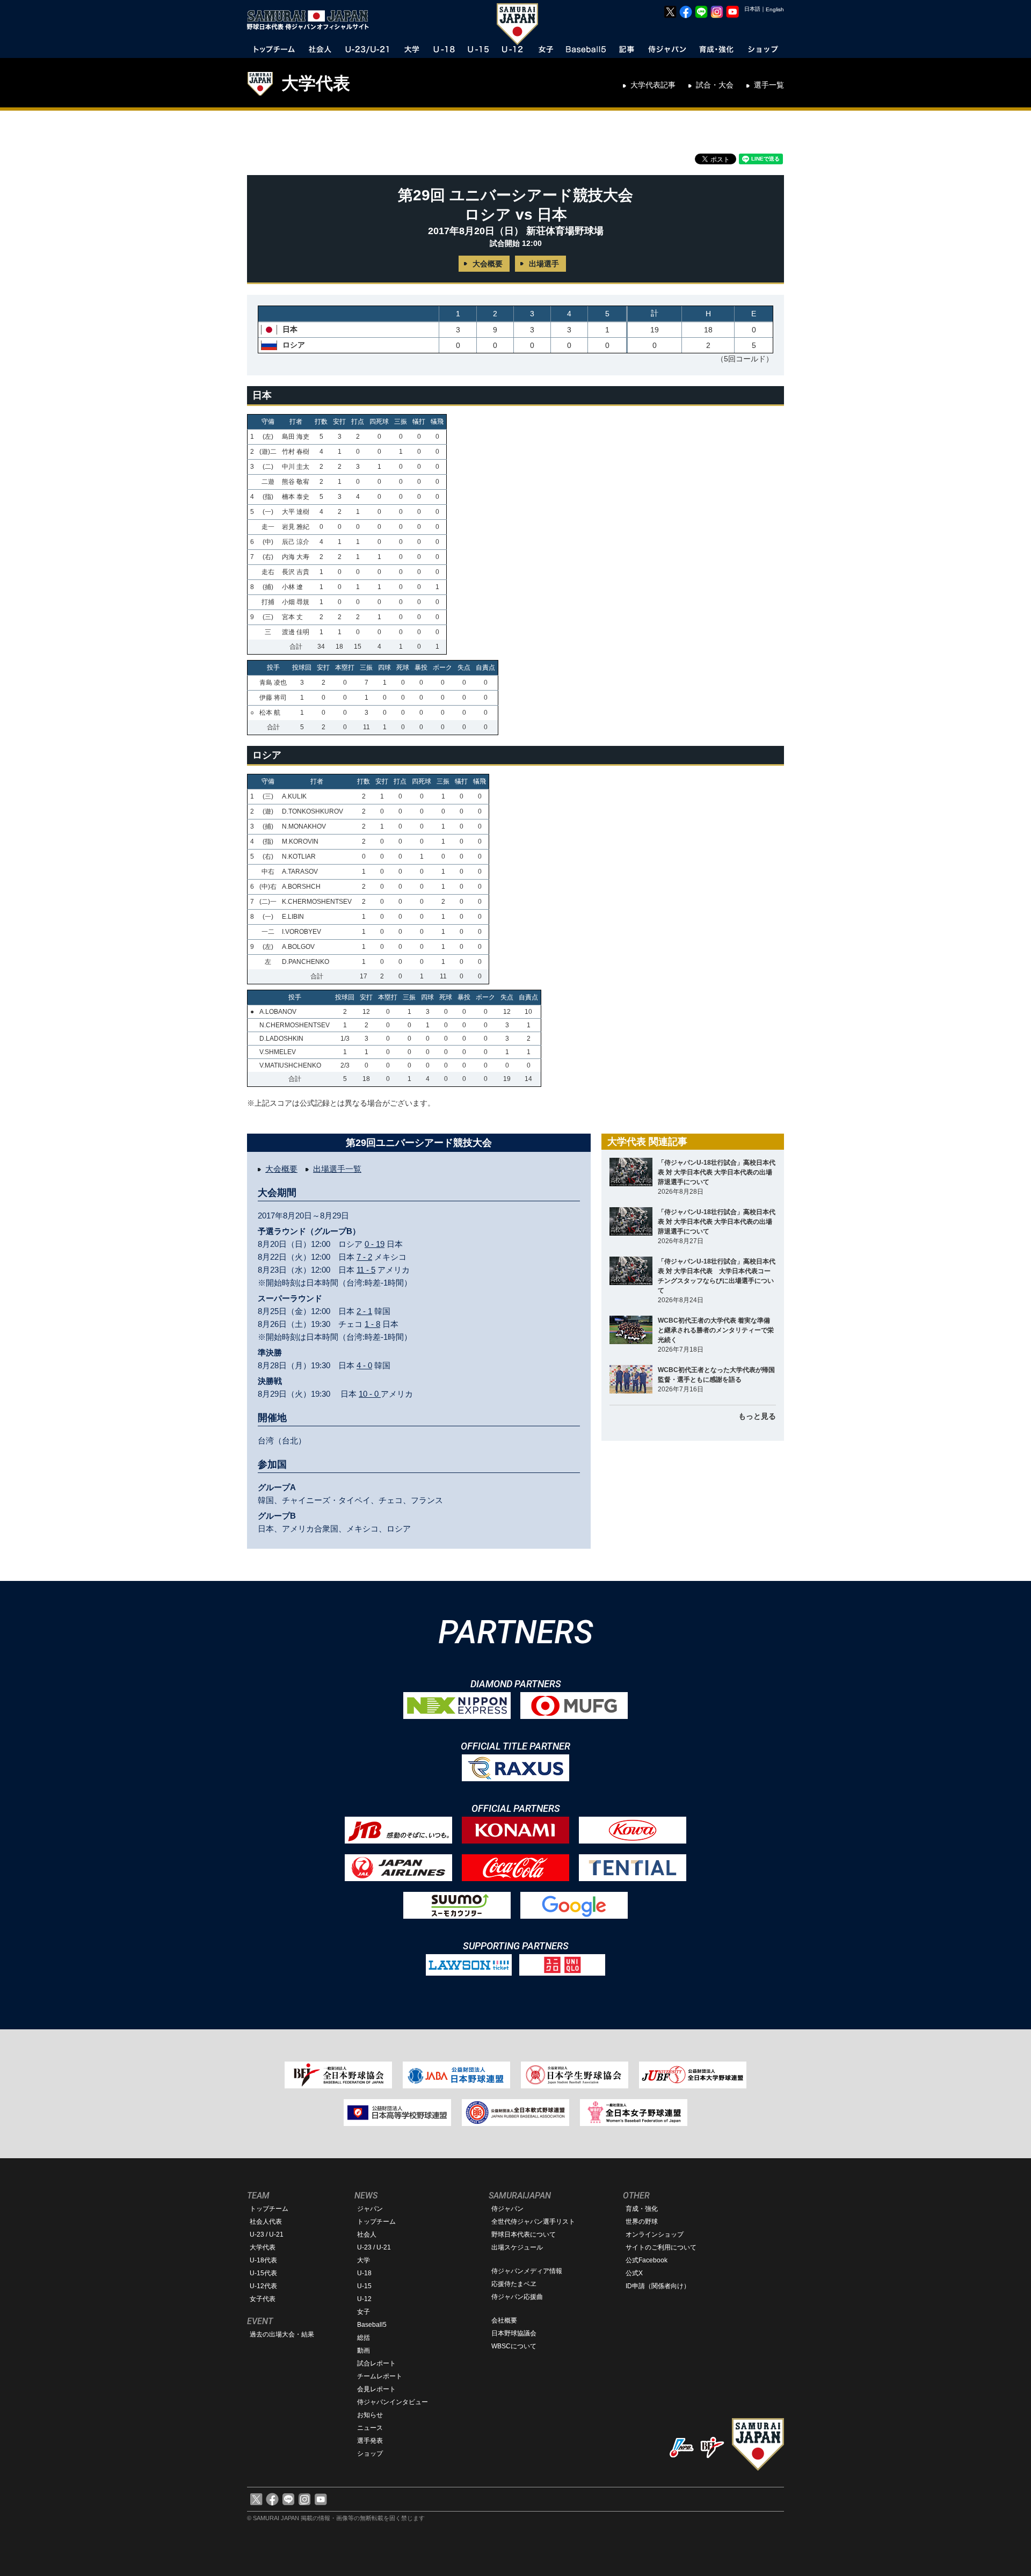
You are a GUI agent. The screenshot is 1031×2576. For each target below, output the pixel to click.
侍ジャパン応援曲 (517, 2297)
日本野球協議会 (514, 2333)
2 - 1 (364, 1311)
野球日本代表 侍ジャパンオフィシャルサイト (311, 20)
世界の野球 (642, 2222)
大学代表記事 (653, 85)
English (775, 9)
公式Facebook (647, 2260)
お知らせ (370, 2415)
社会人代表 (266, 2222)
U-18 (364, 2273)
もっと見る (757, 1416)
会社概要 (504, 2320)
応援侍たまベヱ (514, 2284)
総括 (364, 2338)
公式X (634, 2273)
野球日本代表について (524, 2234)
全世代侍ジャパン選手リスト (533, 2222)
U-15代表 (263, 2273)
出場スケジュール (517, 2247)
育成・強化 (642, 2209)
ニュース (370, 2428)
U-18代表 (263, 2260)
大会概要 (488, 264)
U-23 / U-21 (267, 2234)
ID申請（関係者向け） (658, 2286)
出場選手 (544, 264)
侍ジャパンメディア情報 (527, 2271)
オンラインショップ (655, 2234)
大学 (364, 2260)
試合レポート (376, 2363)
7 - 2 (364, 1257)
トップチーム (269, 2209)
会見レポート (376, 2389)
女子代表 (263, 2299)
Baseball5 (372, 2325)
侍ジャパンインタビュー (393, 2402)
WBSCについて (514, 2346)
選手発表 (370, 2441)
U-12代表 (263, 2286)
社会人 (367, 2234)
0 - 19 (375, 1244)
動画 (364, 2350)
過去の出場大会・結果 (282, 2334)
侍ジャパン (507, 2209)
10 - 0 (370, 1394)
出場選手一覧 (337, 1169)
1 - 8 (372, 1324)
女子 (364, 2312)
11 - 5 (366, 1270)
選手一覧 (769, 85)
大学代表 (316, 83)
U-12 (364, 2299)
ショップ (370, 2454)
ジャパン (370, 2209)
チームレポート (380, 2376)
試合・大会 (715, 85)
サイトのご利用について (661, 2247)
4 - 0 (364, 1365)
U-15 (364, 2286)
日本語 (752, 9)
